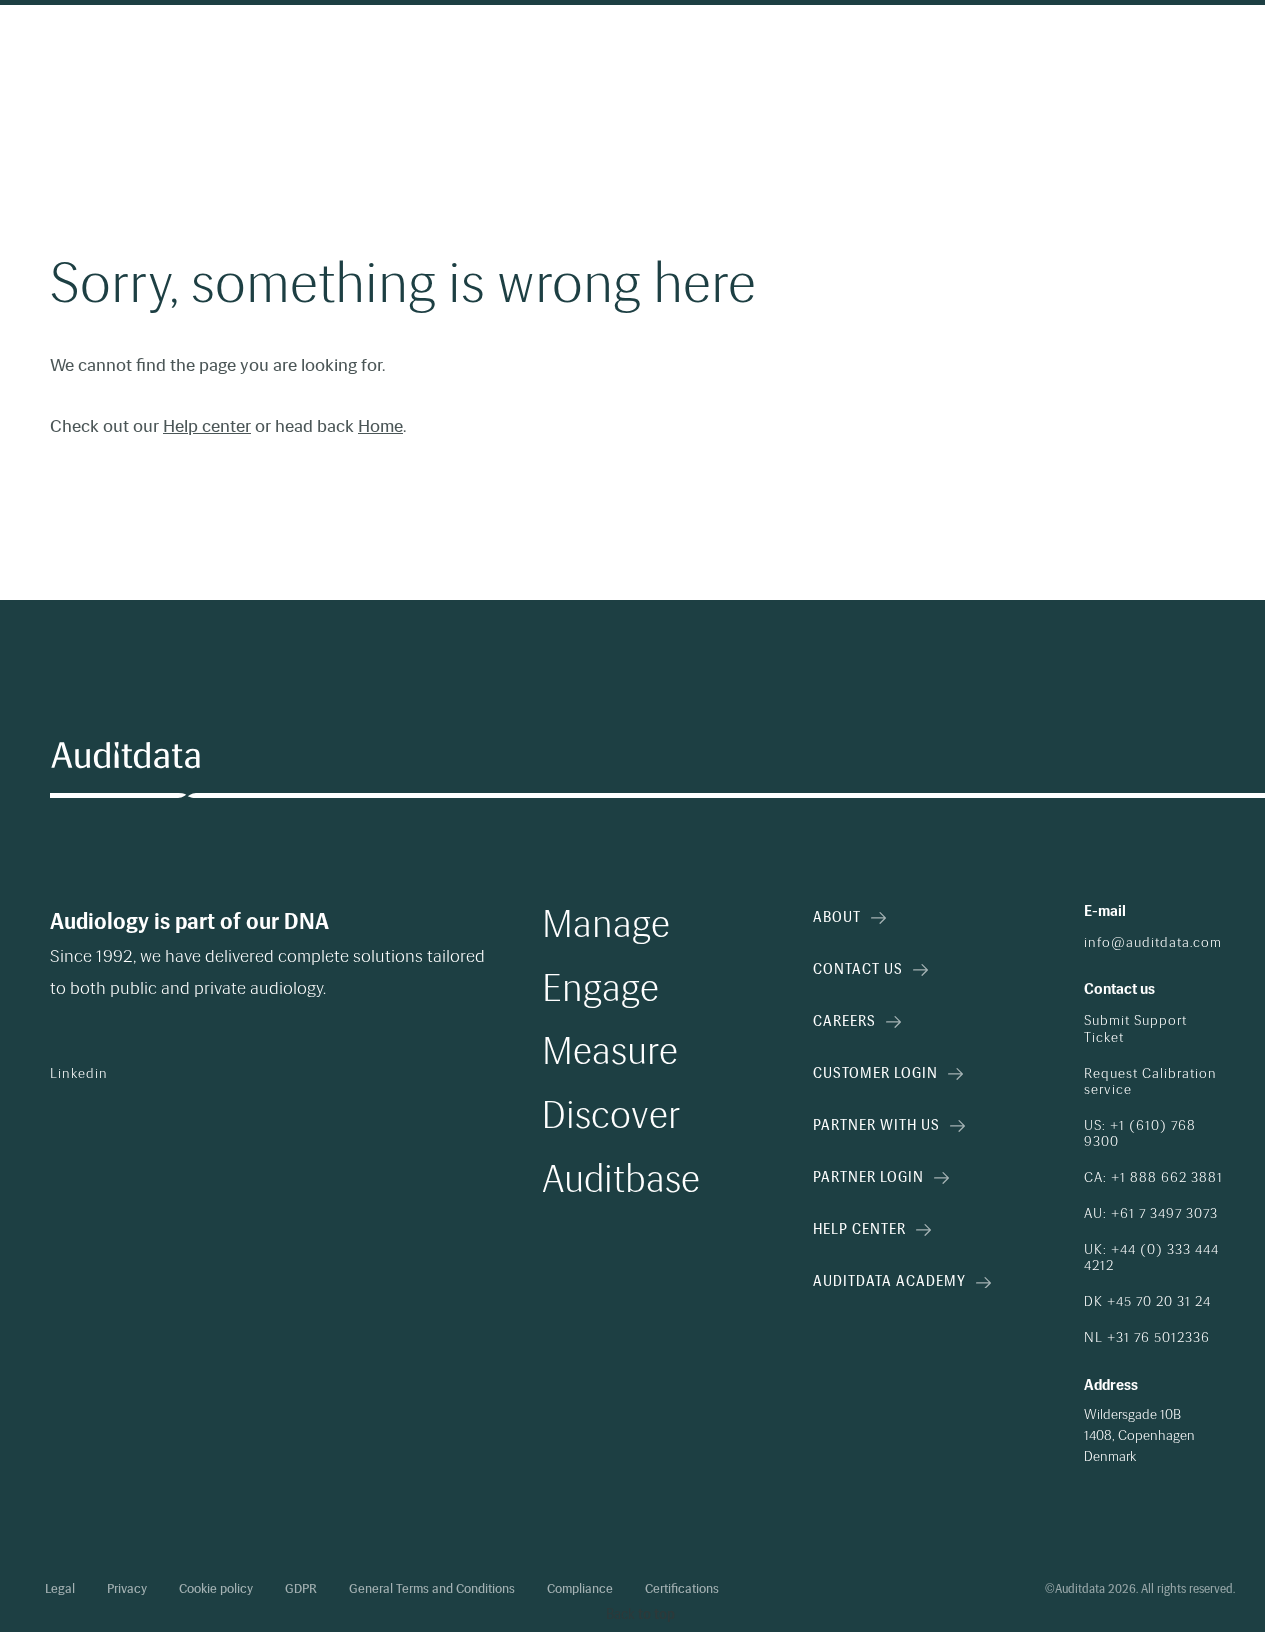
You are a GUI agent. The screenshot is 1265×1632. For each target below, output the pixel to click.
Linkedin (79, 1074)
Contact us (858, 969)
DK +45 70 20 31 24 (1147, 1302)
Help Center (859, 1229)
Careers (844, 1021)
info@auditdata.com (1153, 943)
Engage (600, 989)
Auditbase (621, 1180)
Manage (606, 925)
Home (380, 426)
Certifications (682, 1589)
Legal (60, 1589)
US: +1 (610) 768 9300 (1140, 1134)
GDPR (301, 1589)
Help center (207, 426)
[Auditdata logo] (125, 756)
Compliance (580, 1589)
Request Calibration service (1150, 1082)
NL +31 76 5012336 (1147, 1338)
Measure (610, 1052)
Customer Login (875, 1073)
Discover (611, 1116)
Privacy (127, 1589)
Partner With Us (876, 1125)
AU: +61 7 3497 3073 (1151, 1214)
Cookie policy (216, 1589)
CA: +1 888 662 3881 (1153, 1178)
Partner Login (868, 1177)
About (837, 917)
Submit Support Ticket (1135, 1029)
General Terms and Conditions (432, 1589)
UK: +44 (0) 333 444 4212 (1151, 1258)
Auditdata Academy (889, 1281)
